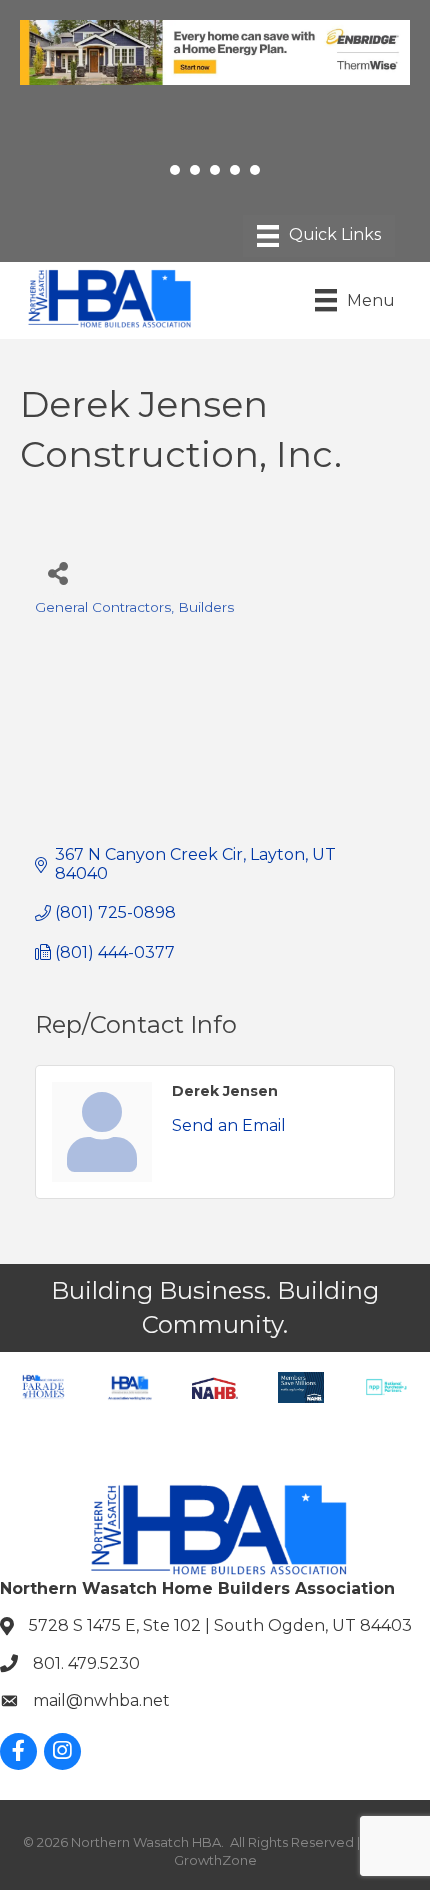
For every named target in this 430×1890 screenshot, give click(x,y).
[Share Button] (57, 572)
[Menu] (319, 236)
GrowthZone (215, 1860)
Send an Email (229, 1125)
